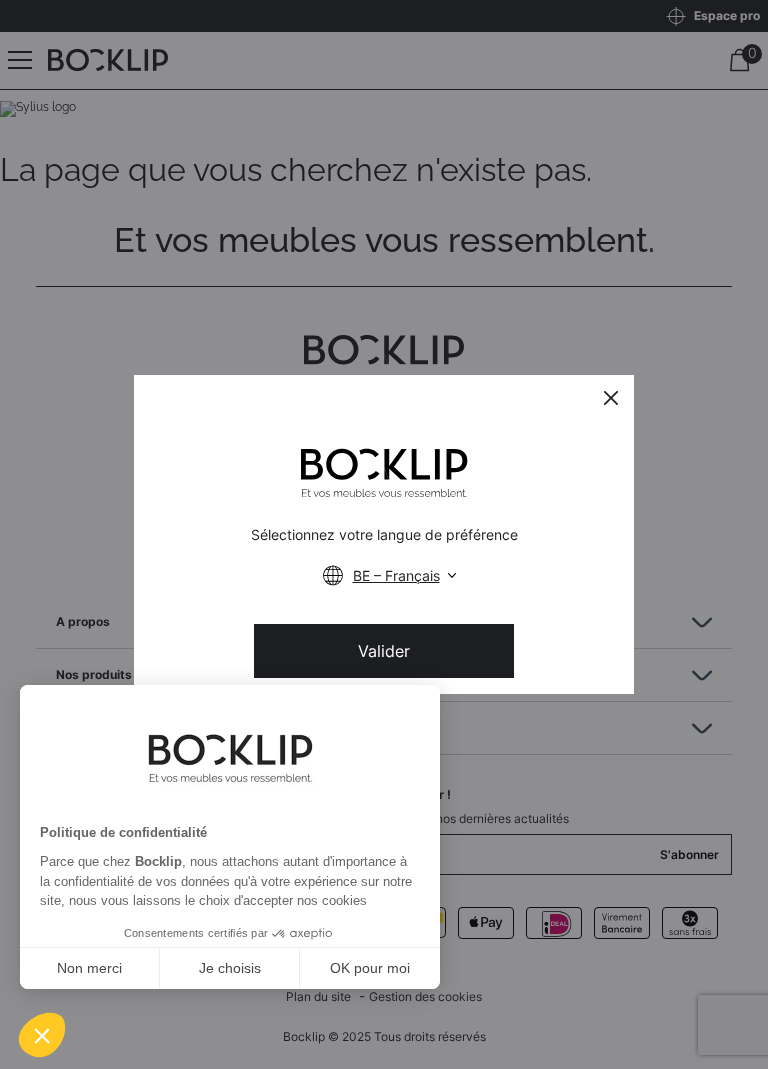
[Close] (611, 398)
